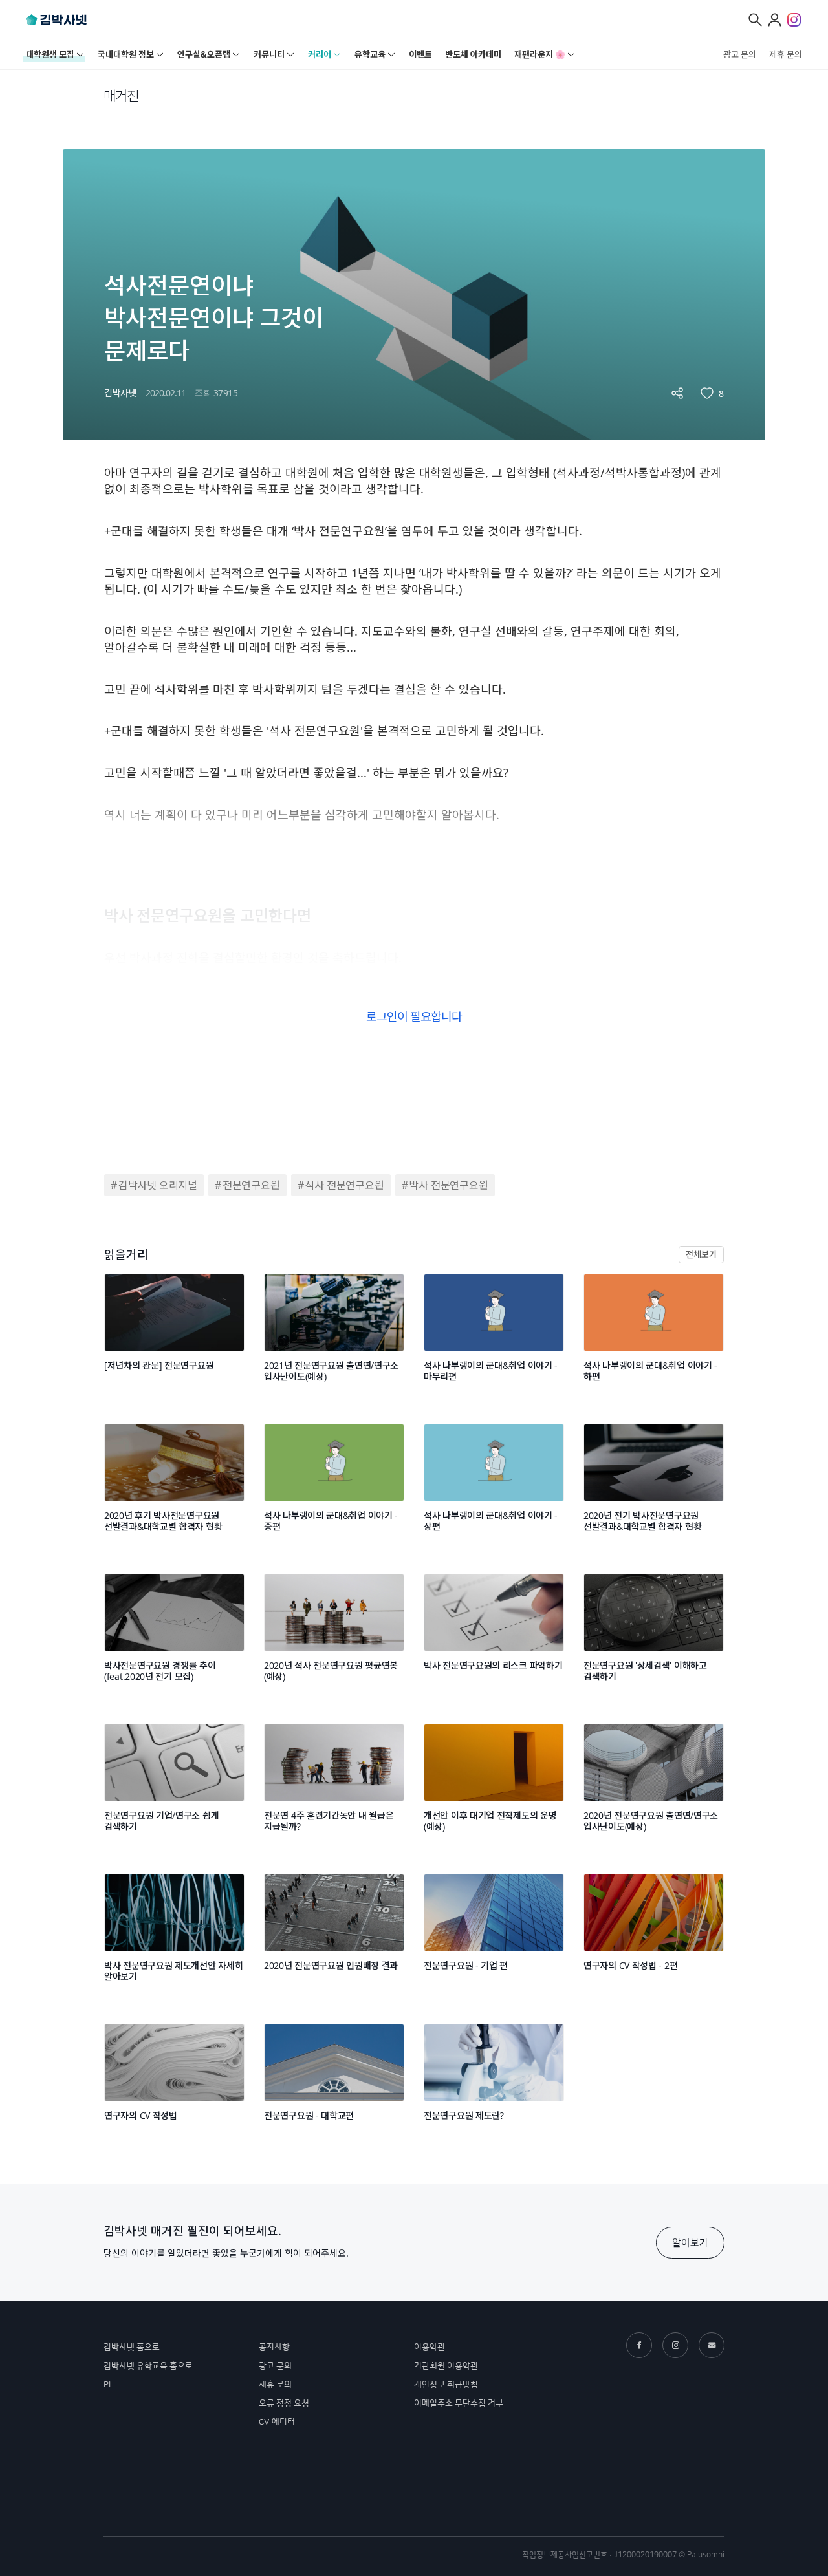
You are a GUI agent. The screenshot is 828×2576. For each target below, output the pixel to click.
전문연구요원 (251, 1185)
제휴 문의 (786, 54)
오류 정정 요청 (284, 2403)
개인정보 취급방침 (446, 2385)
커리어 (320, 54)
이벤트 (420, 54)
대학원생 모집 (50, 54)
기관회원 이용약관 (446, 2366)
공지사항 (274, 2347)
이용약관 (430, 2347)
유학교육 (370, 54)
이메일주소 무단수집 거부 (459, 2403)
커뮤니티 (269, 54)
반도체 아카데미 (473, 54)
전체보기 (701, 1254)
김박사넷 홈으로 (132, 2347)
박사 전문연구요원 (448, 1185)
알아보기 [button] (690, 2242)
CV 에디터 (277, 2422)
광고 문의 (740, 54)
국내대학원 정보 (126, 54)
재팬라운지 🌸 (540, 54)
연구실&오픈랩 (204, 54)
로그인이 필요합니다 (414, 1016)
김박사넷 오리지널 (158, 1185)
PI (107, 2385)
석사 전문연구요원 (344, 1185)
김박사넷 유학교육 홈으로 (148, 2366)
